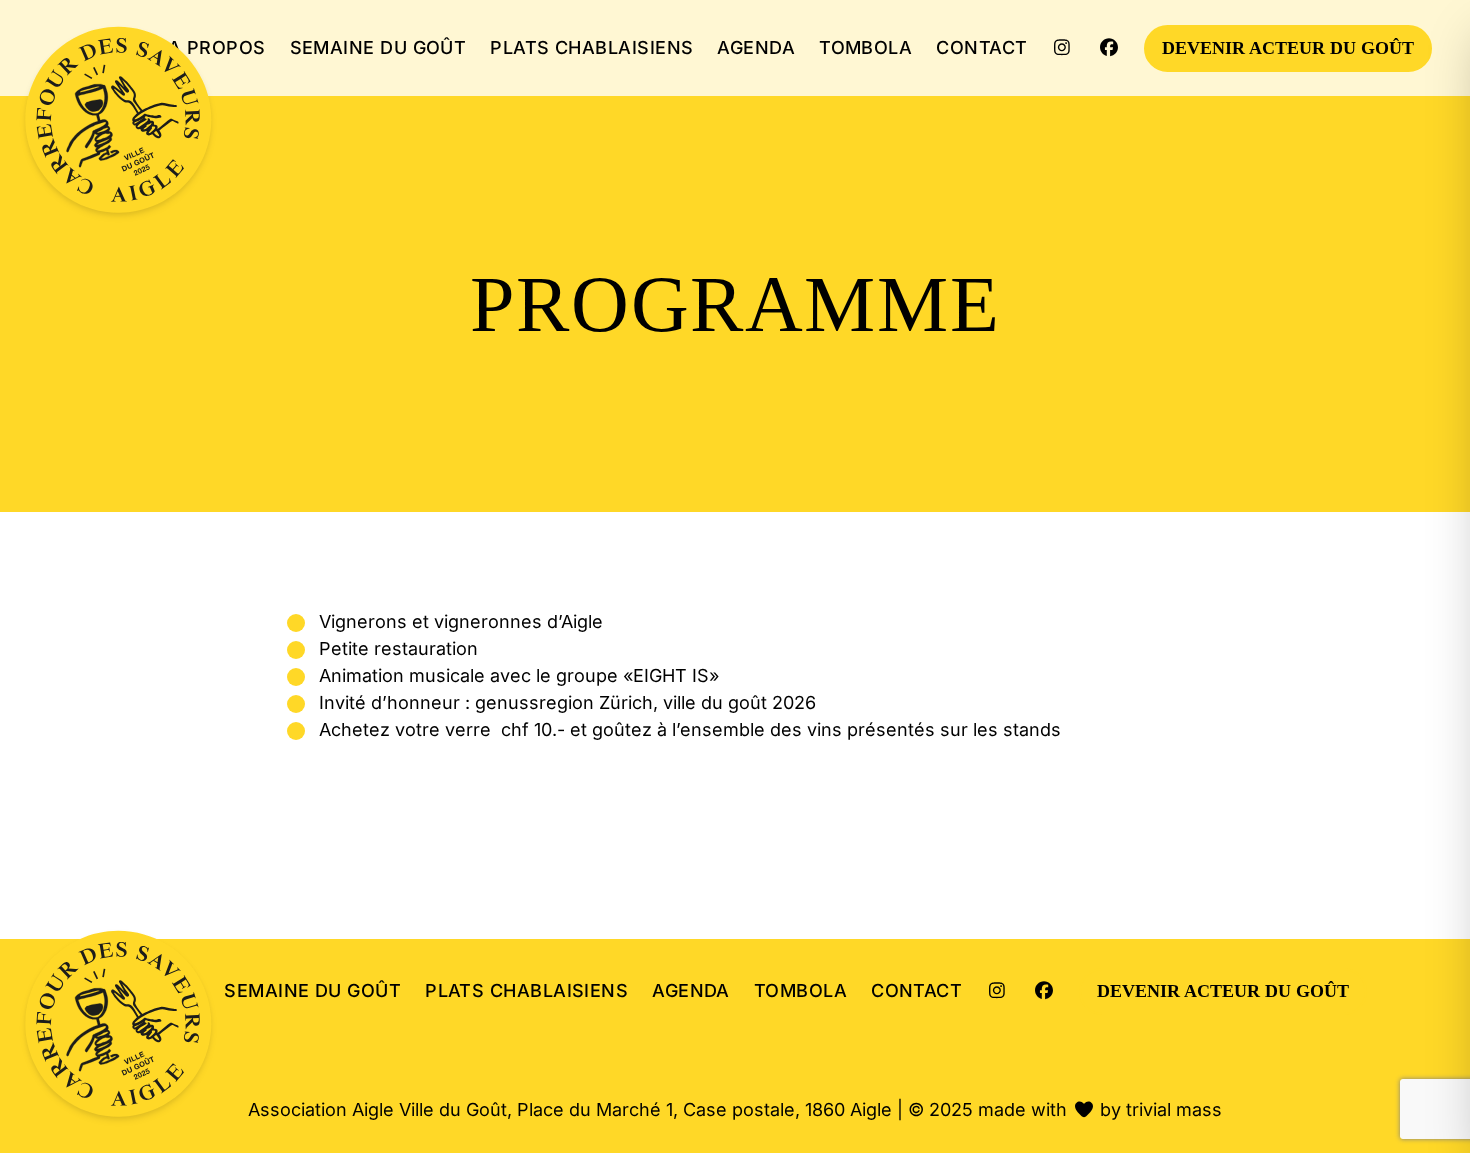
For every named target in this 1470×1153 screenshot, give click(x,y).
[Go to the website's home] (121, 122)
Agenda (756, 47)
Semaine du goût (378, 47)
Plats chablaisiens (591, 47)
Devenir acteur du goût (1288, 48)
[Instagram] (1062, 46)
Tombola (865, 47)
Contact (981, 47)
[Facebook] (1109, 46)
